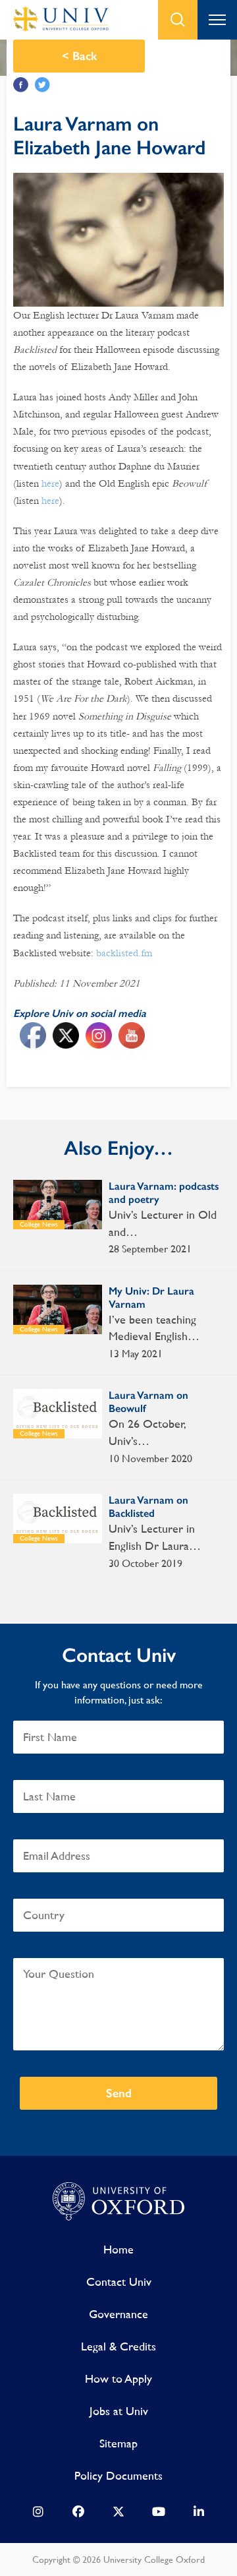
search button (178, 20)
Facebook (21, 85)
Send (119, 2093)
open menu (217, 20)
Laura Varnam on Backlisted (148, 1507)
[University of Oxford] (118, 2202)
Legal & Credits (118, 2346)
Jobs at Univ (119, 2411)
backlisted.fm (124, 953)
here (50, 483)
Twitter (42, 85)
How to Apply (118, 2378)
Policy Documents (118, 2475)
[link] (38, 2515)
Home (118, 2249)
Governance (118, 2314)
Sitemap (118, 2443)
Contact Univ (119, 2282)
